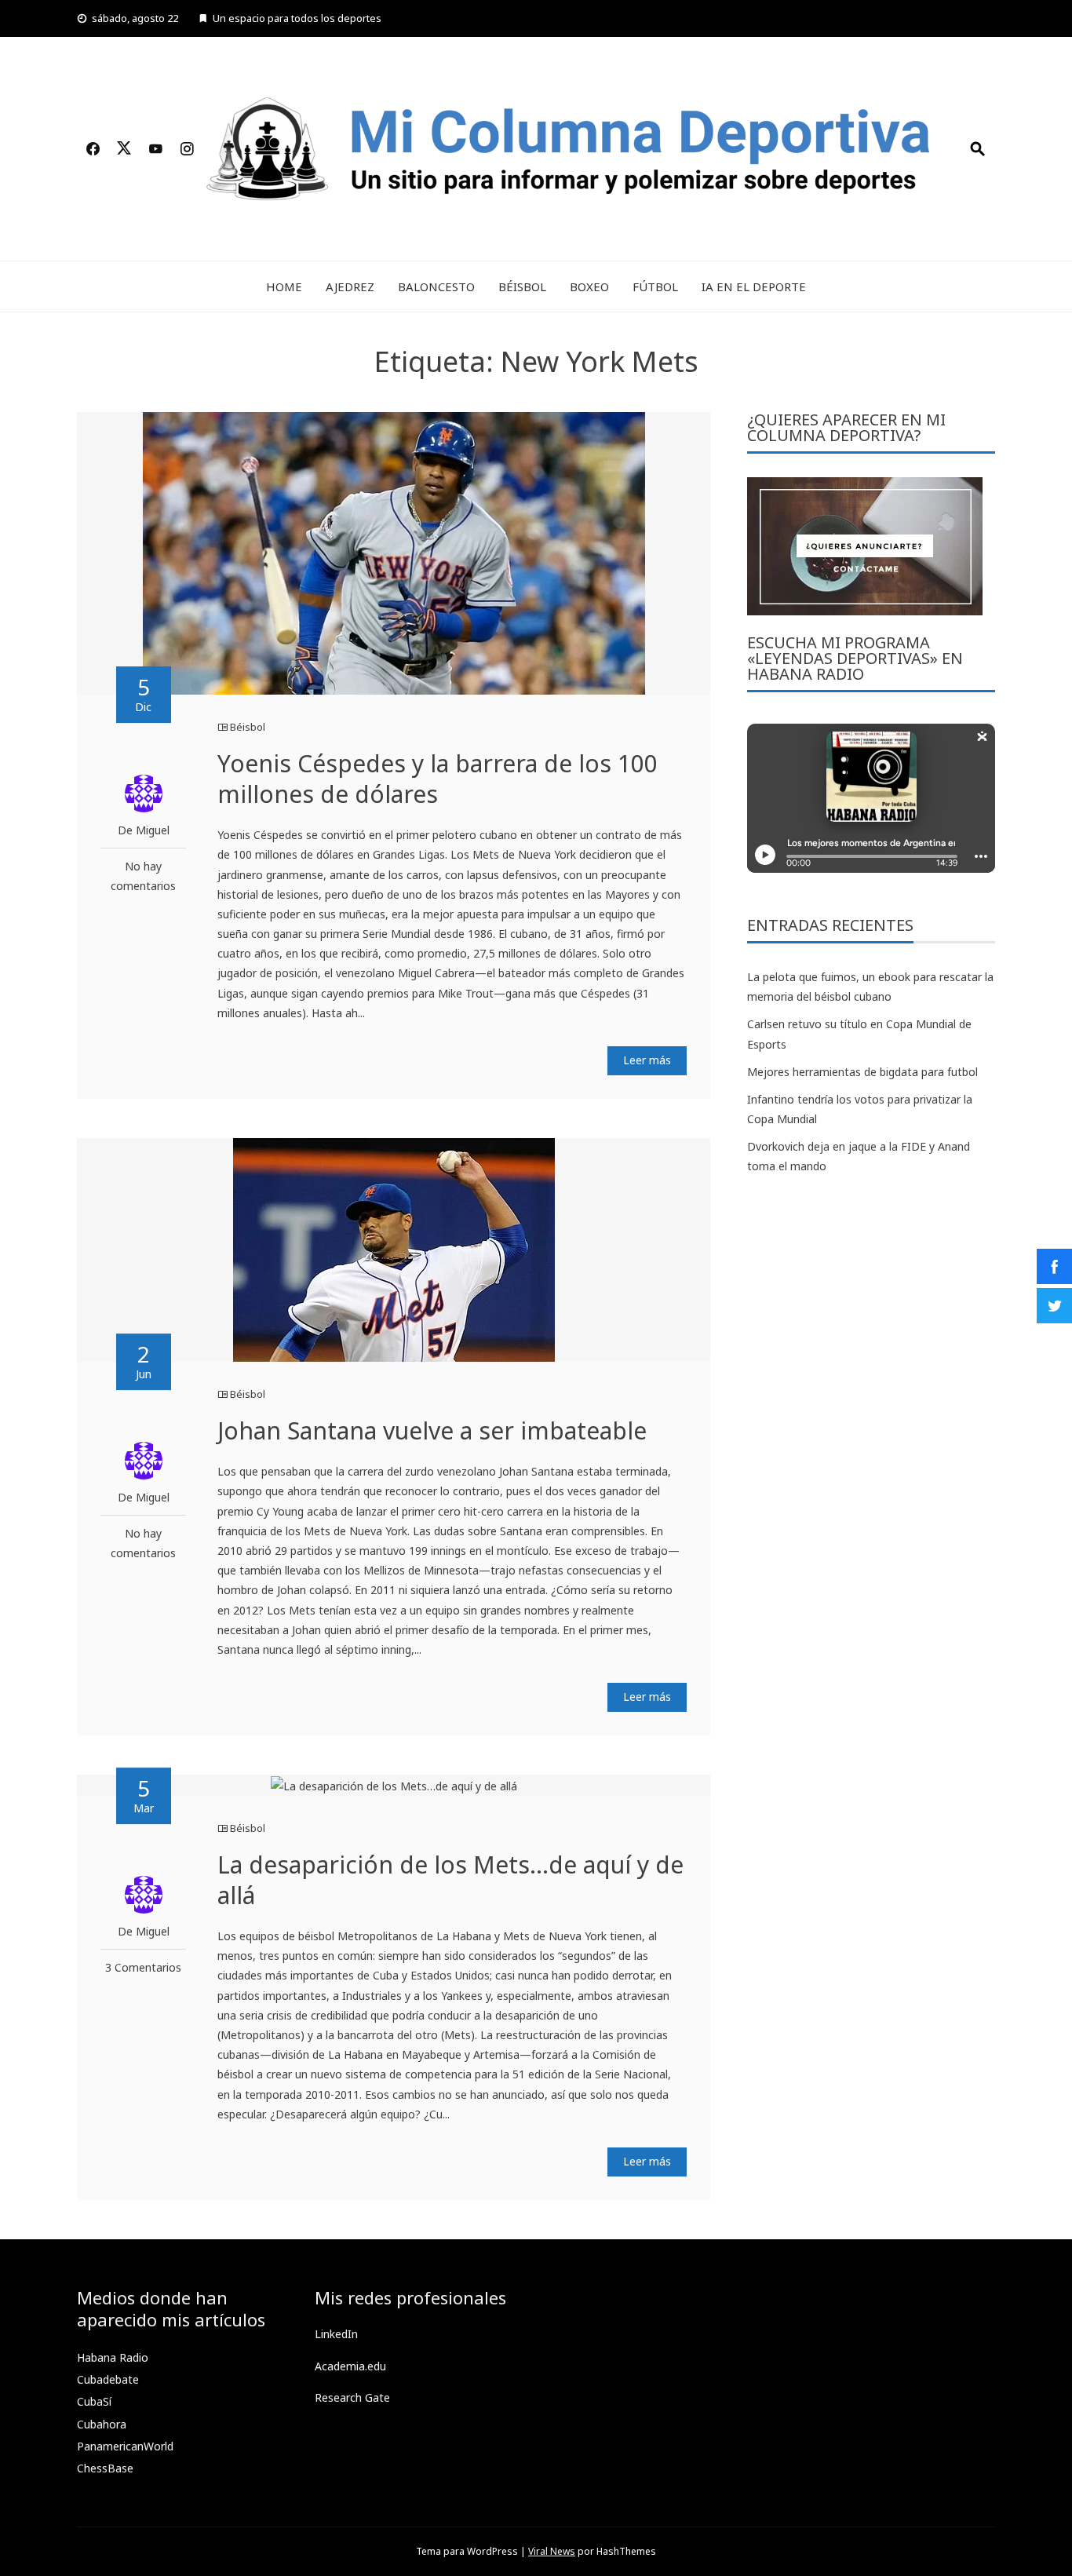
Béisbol (522, 286)
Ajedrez (350, 286)
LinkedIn (336, 2334)
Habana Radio (113, 2357)
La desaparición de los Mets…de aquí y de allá (450, 1880)
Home (284, 286)
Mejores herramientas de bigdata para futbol (862, 1072)
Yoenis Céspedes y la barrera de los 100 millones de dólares (438, 779)
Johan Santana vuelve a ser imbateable (432, 1430)
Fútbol (655, 286)
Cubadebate (108, 2379)
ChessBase (105, 2468)
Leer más (647, 1060)
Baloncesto (436, 286)
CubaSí (94, 2401)
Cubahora (102, 2424)
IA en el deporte (754, 286)
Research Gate (352, 2397)
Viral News (552, 2551)
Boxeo (589, 286)
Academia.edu (350, 2366)
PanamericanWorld (125, 2446)
